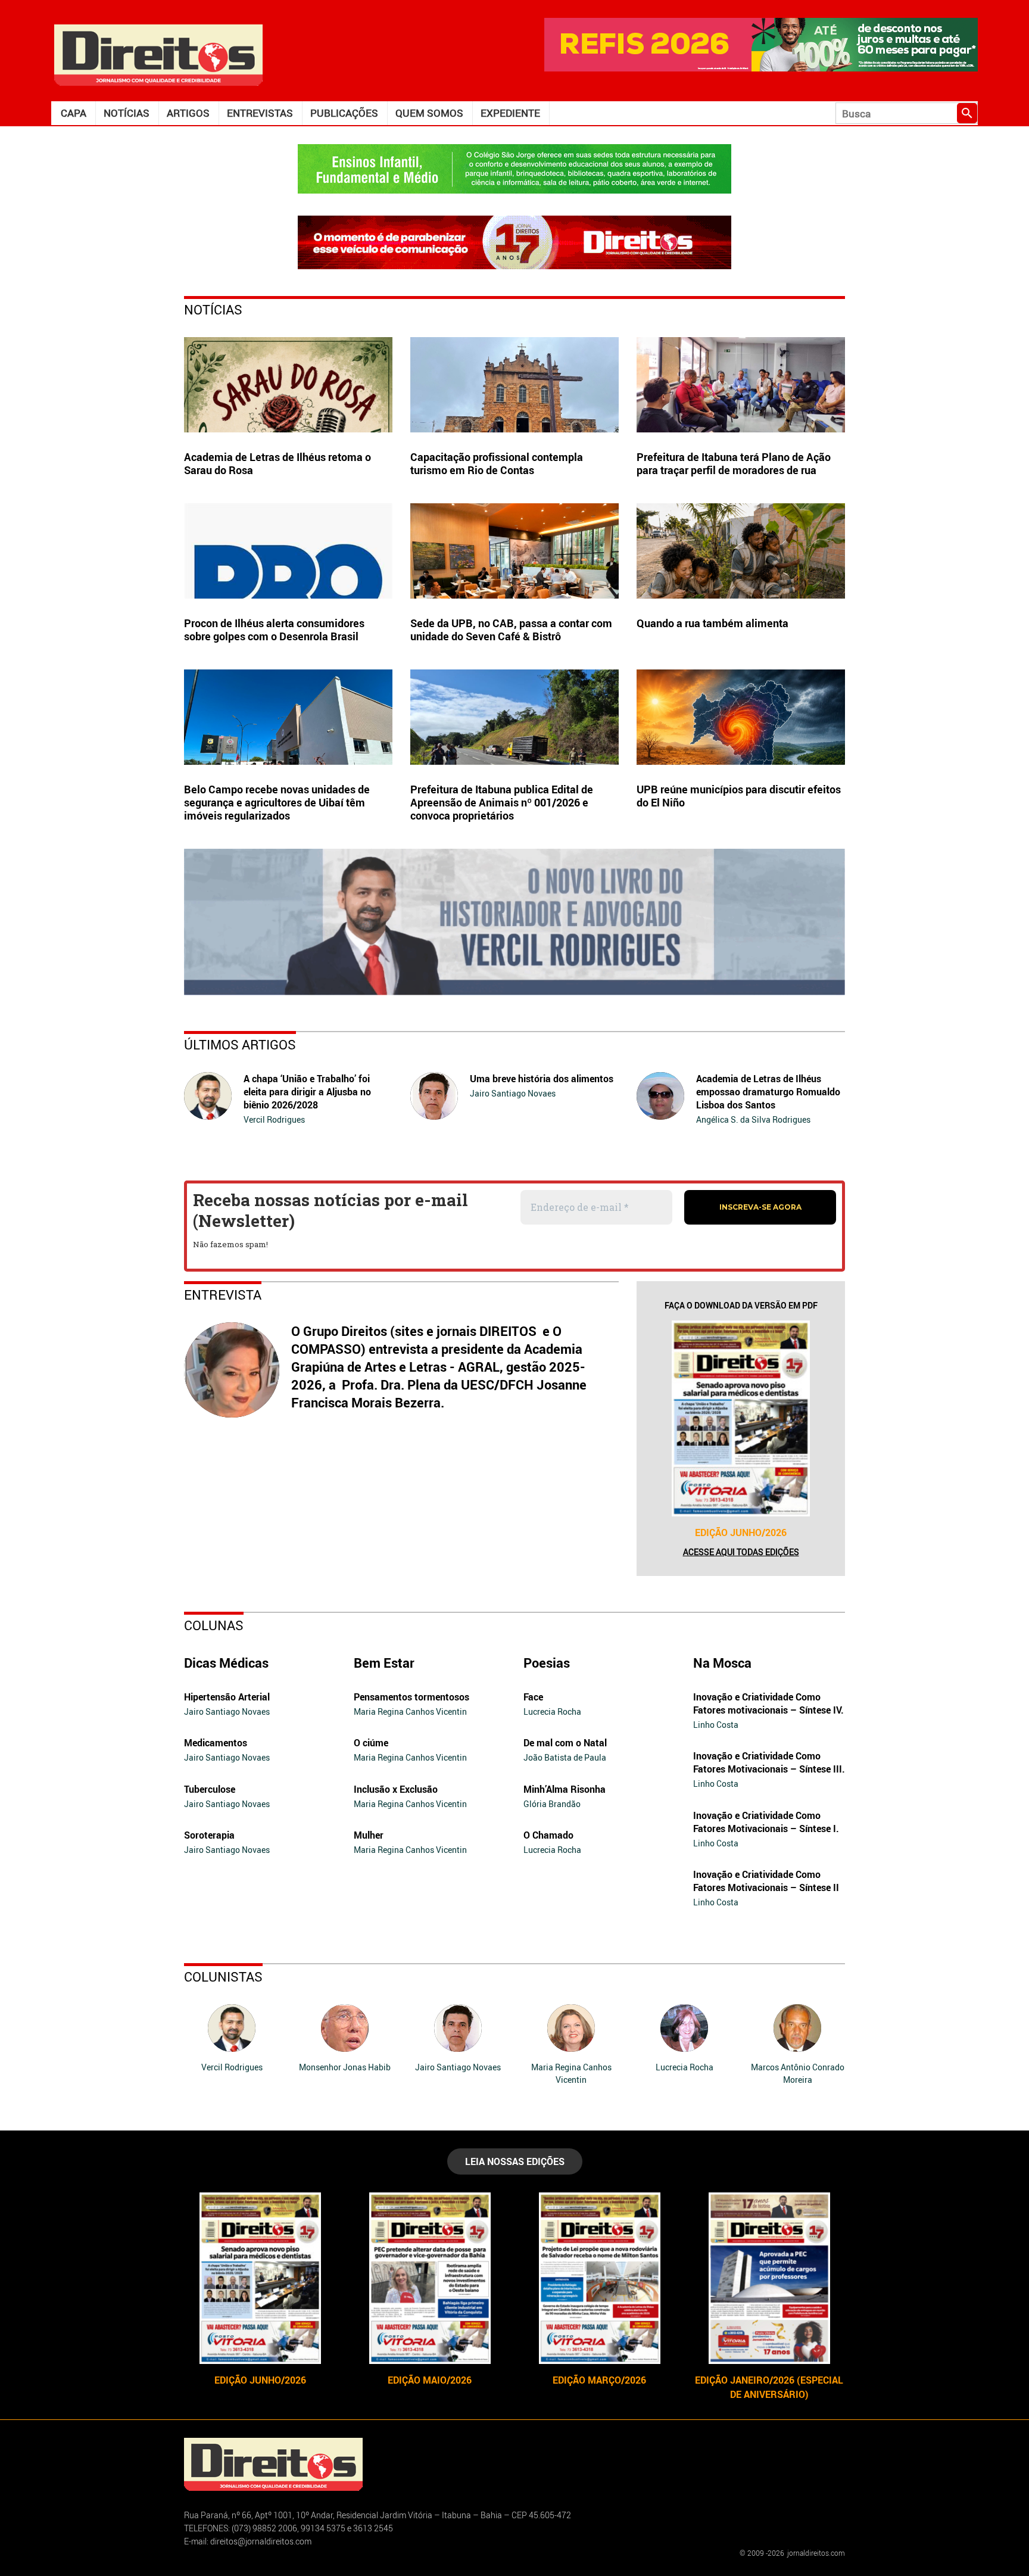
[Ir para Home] (158, 54)
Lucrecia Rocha (552, 1711)
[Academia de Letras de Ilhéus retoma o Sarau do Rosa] (288, 385)
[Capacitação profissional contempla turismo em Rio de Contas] (514, 385)
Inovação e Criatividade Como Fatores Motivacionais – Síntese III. (769, 1762)
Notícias (127, 113)
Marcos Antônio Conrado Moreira (798, 2073)
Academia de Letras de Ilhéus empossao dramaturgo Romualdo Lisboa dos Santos (768, 1092)
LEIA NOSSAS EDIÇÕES (515, 2161)
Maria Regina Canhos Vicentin (410, 1711)
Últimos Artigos (240, 1044)
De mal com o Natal (565, 1743)
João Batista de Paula (565, 1757)
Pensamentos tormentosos (411, 1697)
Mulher (369, 1835)
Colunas (214, 1625)
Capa (74, 113)
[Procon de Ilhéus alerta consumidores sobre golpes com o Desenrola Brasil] (288, 551)
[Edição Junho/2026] (741, 1418)
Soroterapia (209, 1835)
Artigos (188, 113)
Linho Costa (716, 1725)
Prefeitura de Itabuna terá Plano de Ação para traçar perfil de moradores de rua (734, 463)
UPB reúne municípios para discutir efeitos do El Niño (739, 796)
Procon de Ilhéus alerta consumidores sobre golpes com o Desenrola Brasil (274, 630)
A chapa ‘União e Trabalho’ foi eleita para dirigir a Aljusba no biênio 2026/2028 (307, 1092)
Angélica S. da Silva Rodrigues (753, 1119)
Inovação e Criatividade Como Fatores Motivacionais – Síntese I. (766, 1822)
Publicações (344, 113)
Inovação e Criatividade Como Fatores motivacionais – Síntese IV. (768, 1703)
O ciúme (371, 1743)
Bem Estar (384, 1663)
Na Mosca (722, 1663)
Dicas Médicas (226, 1663)
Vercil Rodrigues (274, 1119)
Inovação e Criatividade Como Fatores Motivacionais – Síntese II (766, 1881)
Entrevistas (260, 113)
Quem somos (429, 113)
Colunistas (223, 1977)
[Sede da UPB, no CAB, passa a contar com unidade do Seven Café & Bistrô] (514, 551)
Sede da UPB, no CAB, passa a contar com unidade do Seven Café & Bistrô (511, 630)
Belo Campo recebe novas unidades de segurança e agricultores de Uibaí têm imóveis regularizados (277, 802)
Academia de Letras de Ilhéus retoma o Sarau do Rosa (277, 463)
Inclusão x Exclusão (396, 1789)
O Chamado (548, 1835)
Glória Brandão (552, 1804)
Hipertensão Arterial (227, 1697)
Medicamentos (216, 1743)
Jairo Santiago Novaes (513, 1093)
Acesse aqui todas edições (741, 1552)
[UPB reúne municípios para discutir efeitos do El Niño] (741, 717)
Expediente (510, 113)
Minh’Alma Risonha (565, 1789)
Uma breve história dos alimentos (542, 1079)
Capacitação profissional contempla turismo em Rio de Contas (497, 463)
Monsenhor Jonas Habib (345, 2067)
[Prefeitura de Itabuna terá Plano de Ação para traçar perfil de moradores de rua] (741, 385)
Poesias (547, 1663)
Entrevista (223, 1295)
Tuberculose (210, 1789)
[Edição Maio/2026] (430, 2278)
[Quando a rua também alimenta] (741, 551)
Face (533, 1697)
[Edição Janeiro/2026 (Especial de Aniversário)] (769, 2278)
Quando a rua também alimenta (712, 623)
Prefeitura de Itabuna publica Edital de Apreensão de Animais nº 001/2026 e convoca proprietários (502, 802)
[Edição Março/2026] (599, 2278)
